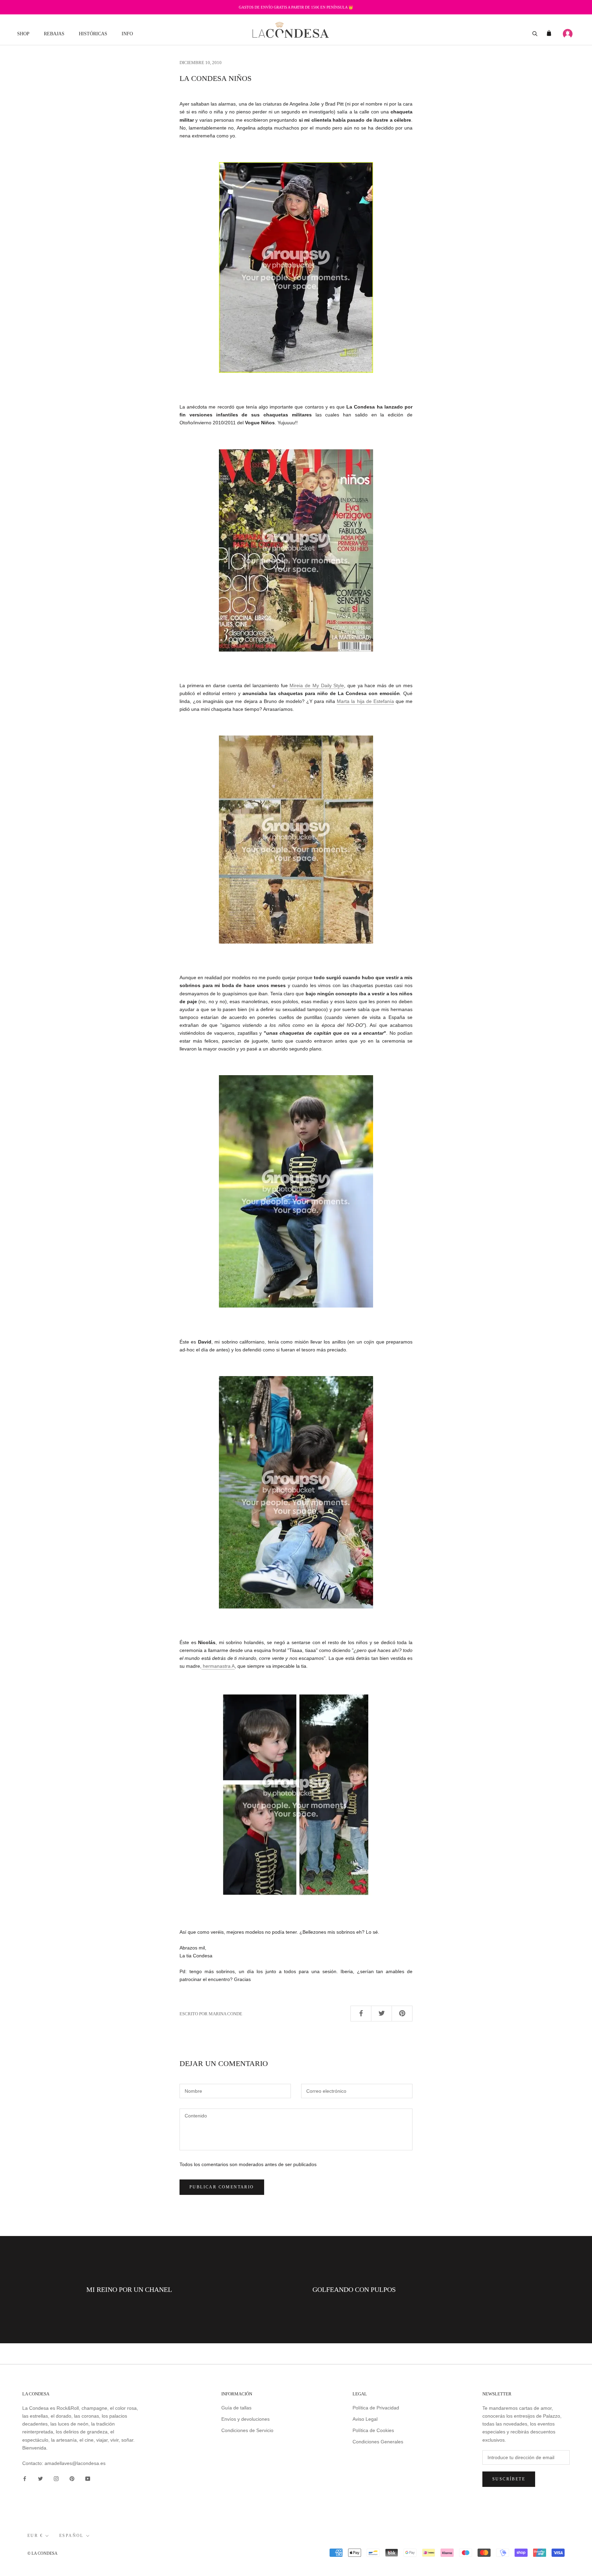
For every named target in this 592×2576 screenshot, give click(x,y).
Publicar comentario (222, 2187)
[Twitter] (40, 2478)
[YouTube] (88, 2478)
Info (127, 34)
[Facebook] (25, 2478)
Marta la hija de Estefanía (365, 701)
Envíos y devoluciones (245, 2419)
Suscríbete (509, 2479)
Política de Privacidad (376, 2408)
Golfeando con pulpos (354, 2289)
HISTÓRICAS (93, 34)
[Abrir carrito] (549, 33)
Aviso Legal (365, 2419)
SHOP (23, 34)
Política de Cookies (373, 2430)
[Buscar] (535, 33)
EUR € (35, 2536)
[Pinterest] (72, 2478)
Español (71, 2536)
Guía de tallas (236, 2408)
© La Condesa (42, 2553)
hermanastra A (218, 1666)
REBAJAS (54, 34)
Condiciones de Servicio (247, 2430)
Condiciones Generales (378, 2442)
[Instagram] (56, 2478)
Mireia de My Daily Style (317, 685)
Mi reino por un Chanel (129, 2289)
